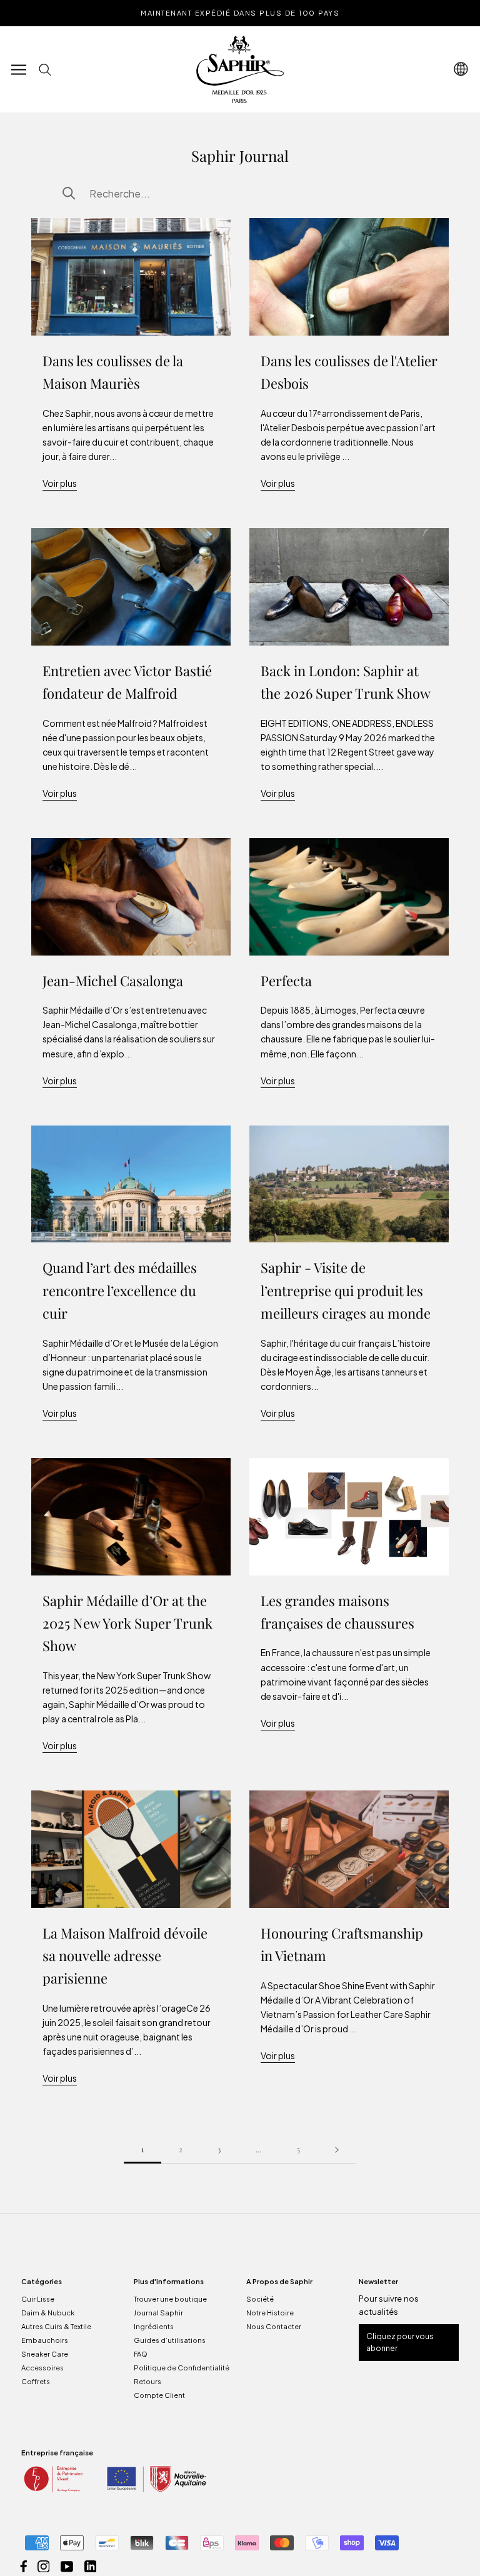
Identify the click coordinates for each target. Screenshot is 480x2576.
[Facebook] (24, 2565)
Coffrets (36, 2381)
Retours (147, 2381)
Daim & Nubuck (48, 2313)
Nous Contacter (274, 2326)
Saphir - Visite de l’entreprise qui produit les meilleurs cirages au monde (346, 1290)
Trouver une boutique (170, 2299)
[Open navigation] (461, 69)
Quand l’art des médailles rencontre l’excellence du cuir (120, 1290)
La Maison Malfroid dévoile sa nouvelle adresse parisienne (125, 1956)
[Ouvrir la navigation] (19, 69)
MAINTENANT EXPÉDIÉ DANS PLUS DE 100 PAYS (240, 13)
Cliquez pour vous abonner (400, 2343)
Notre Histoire (270, 2313)
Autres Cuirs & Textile (56, 2326)
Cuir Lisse (38, 2299)
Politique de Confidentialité (182, 2368)
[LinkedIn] (91, 2565)
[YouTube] (67, 2565)
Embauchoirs (45, 2340)
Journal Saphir (158, 2313)
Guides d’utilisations (170, 2340)
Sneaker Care (45, 2354)
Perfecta (286, 981)
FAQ (141, 2354)
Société (260, 2299)
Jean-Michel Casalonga (113, 981)
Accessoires (42, 2368)
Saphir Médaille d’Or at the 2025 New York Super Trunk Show (127, 1623)
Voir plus (60, 483)
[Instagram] (44, 2565)
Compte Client (159, 2395)
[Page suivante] (337, 2149)
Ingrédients (154, 2326)
